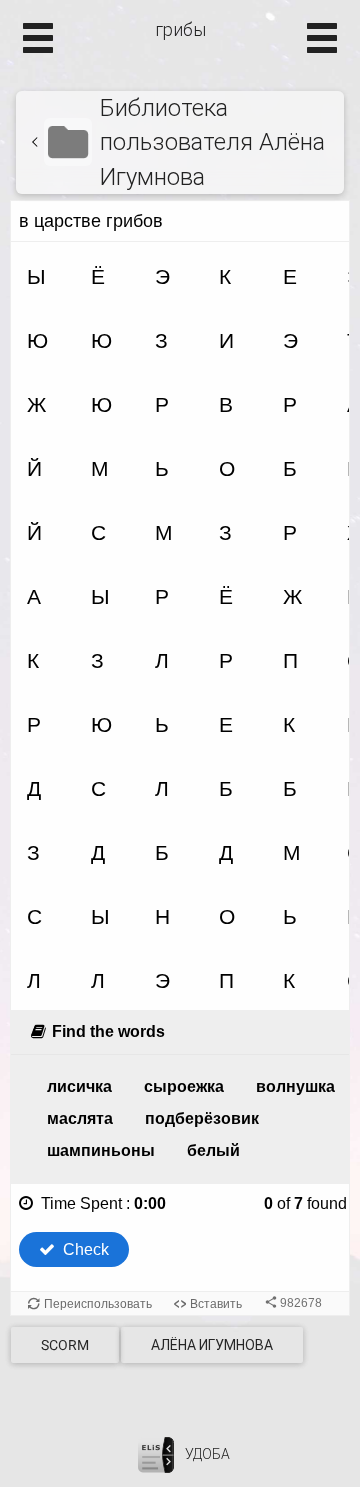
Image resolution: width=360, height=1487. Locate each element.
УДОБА (207, 1454)
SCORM (65, 1345)
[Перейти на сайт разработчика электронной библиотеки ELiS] (156, 1454)
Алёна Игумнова (212, 1345)
